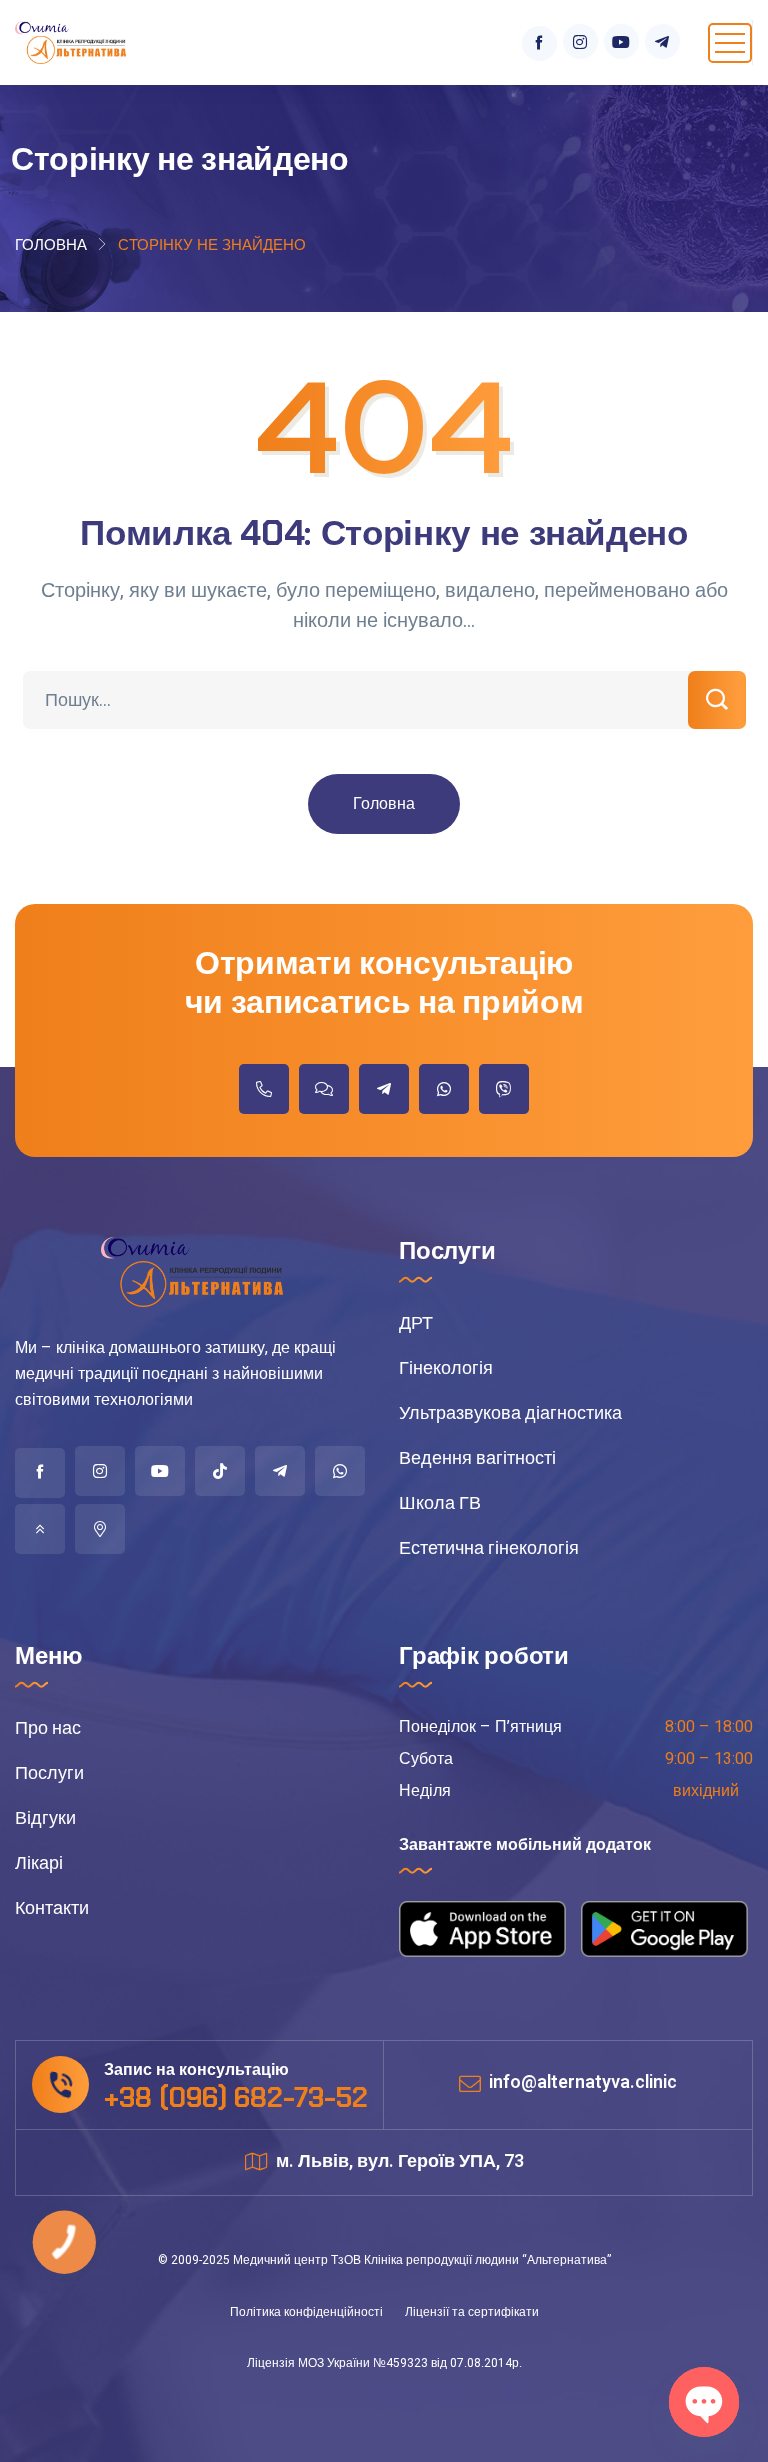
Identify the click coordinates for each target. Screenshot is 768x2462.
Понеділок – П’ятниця (480, 1727)
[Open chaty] (704, 2402)
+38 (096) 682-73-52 (236, 2097)
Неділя (425, 1791)
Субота (426, 1759)
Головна (51, 245)
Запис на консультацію (196, 2070)
